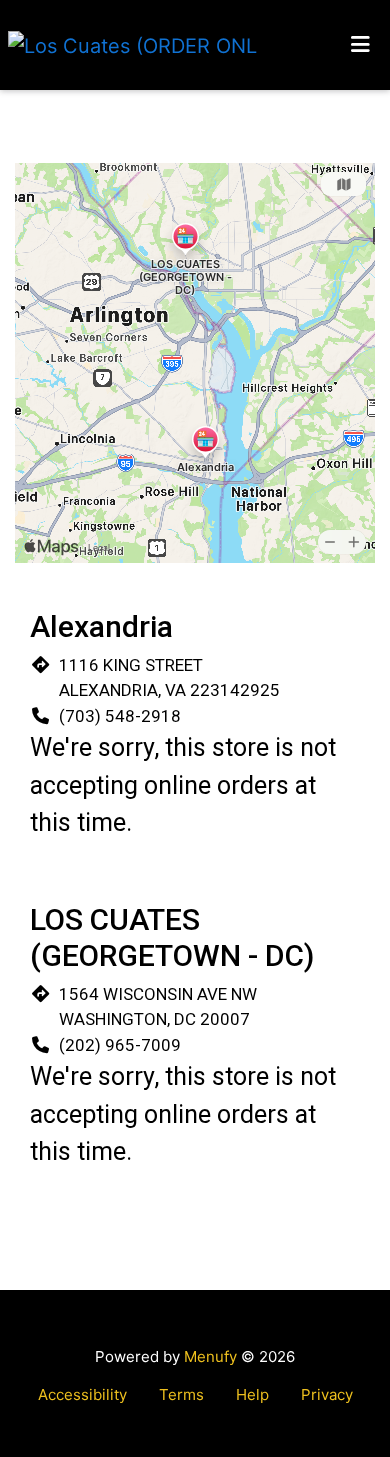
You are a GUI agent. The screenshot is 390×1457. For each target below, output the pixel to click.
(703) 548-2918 (120, 716)
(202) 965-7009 (120, 1045)
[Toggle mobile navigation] (360, 45)
